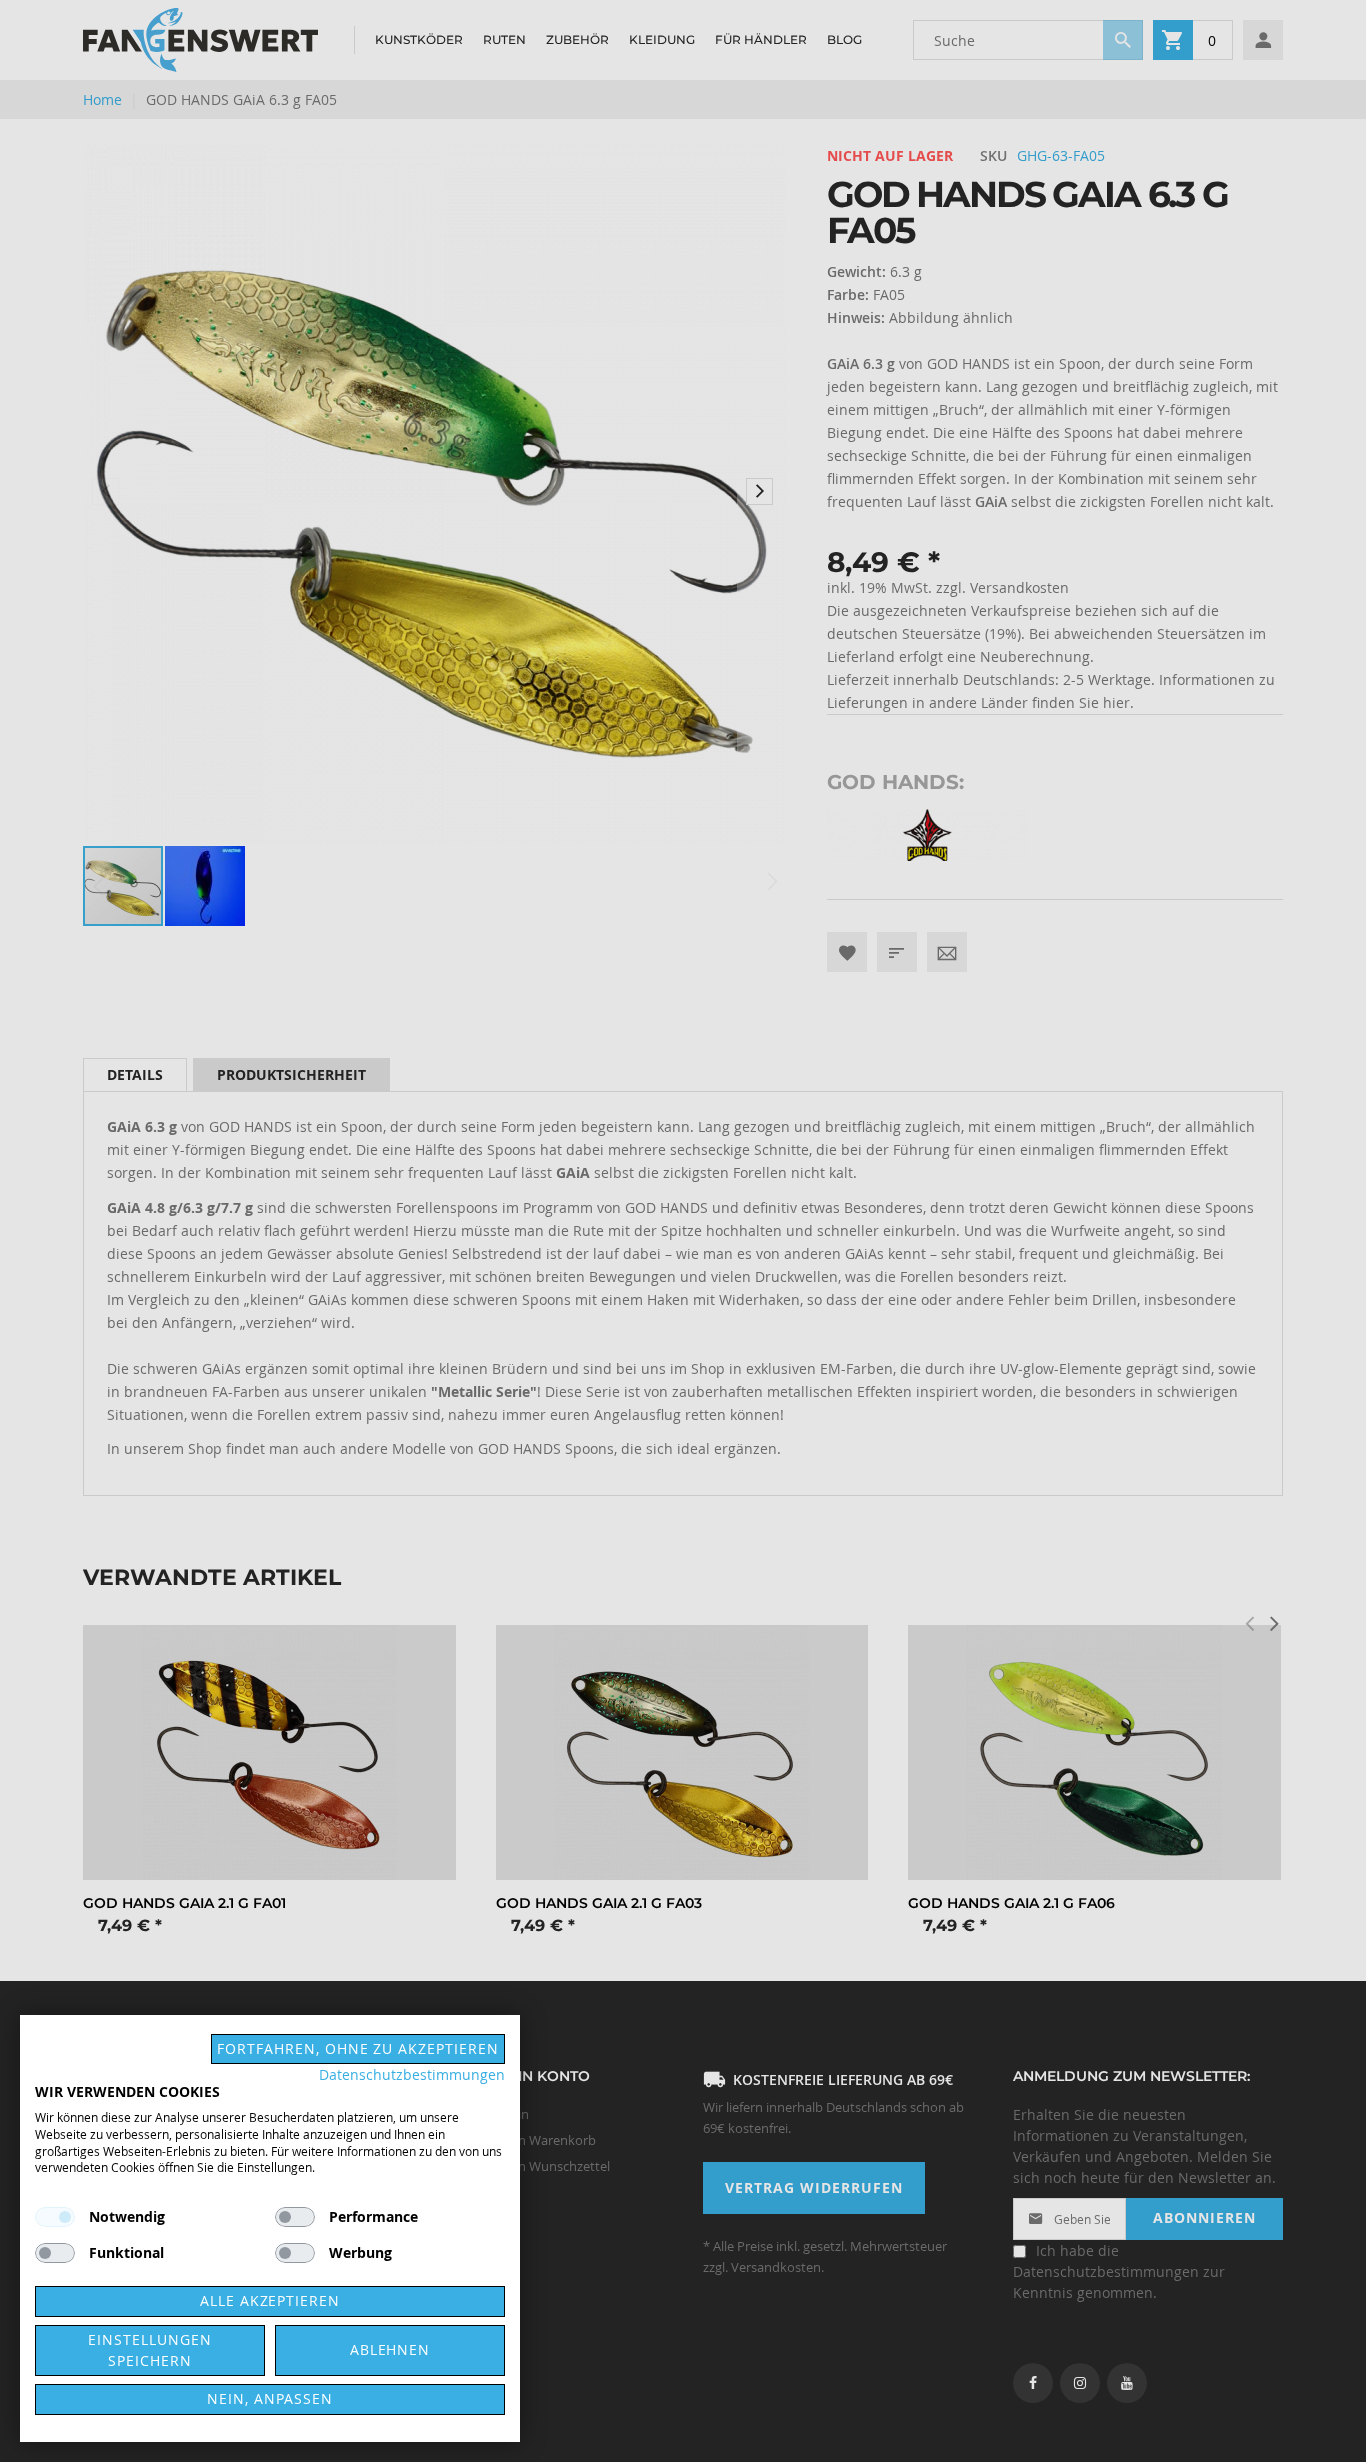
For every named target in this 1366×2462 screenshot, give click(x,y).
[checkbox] (295, 2217)
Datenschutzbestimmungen (412, 2075)
